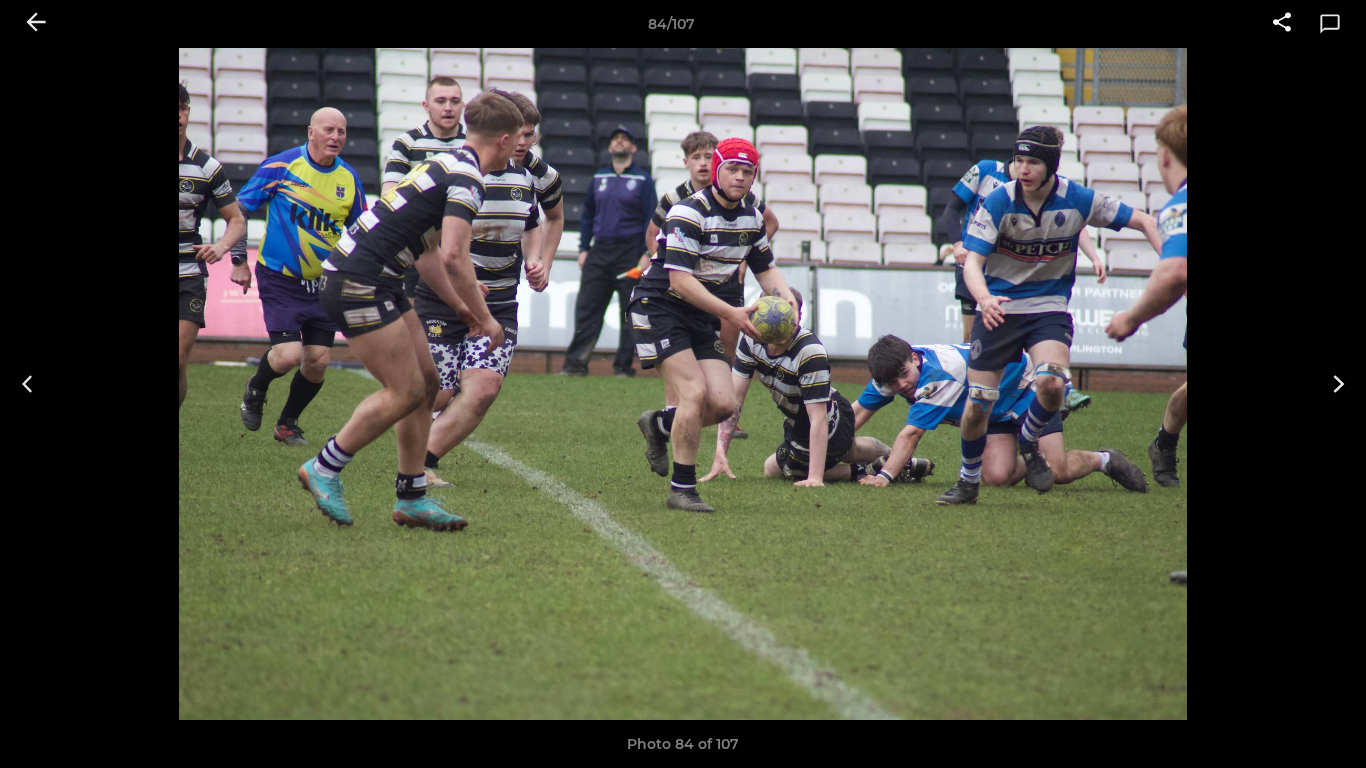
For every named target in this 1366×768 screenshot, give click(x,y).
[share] (1282, 24)
